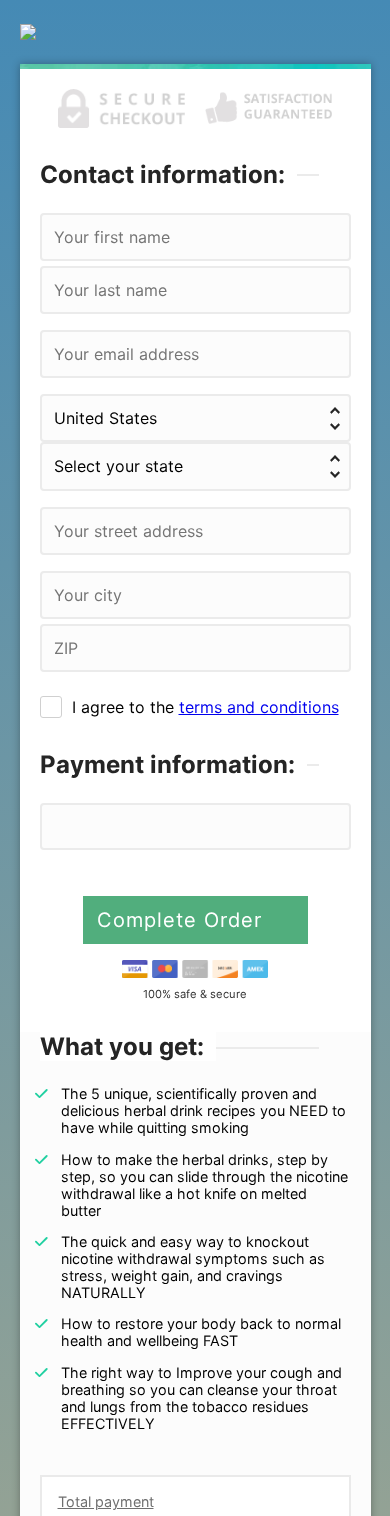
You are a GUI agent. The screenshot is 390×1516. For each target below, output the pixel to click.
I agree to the (205, 707)
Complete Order (183, 920)
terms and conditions (259, 707)
